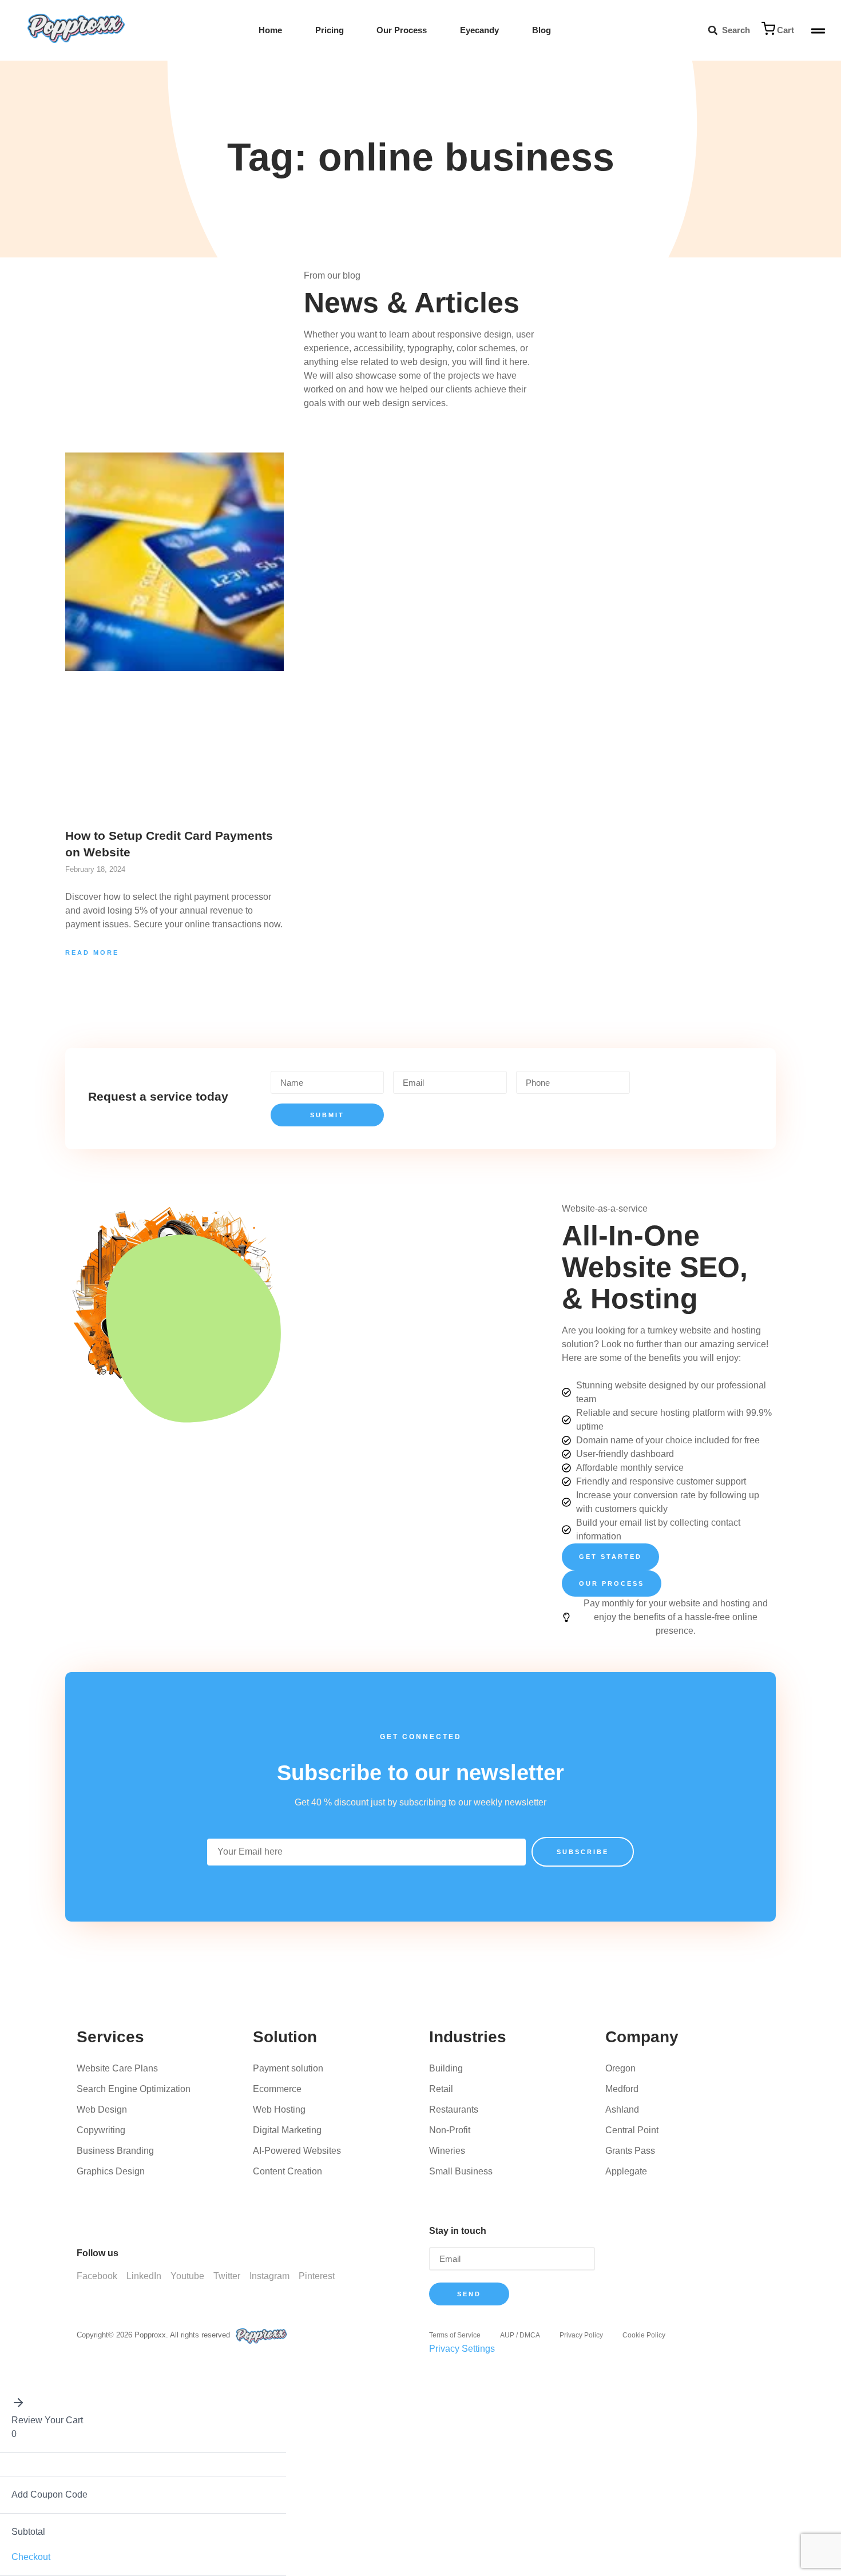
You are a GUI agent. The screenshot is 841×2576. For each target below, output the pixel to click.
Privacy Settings (462, 2349)
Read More (92, 952)
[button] (713, 31)
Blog (542, 30)
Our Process (402, 30)
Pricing (330, 30)
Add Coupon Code (49, 2494)
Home (270, 30)
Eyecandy (479, 30)
